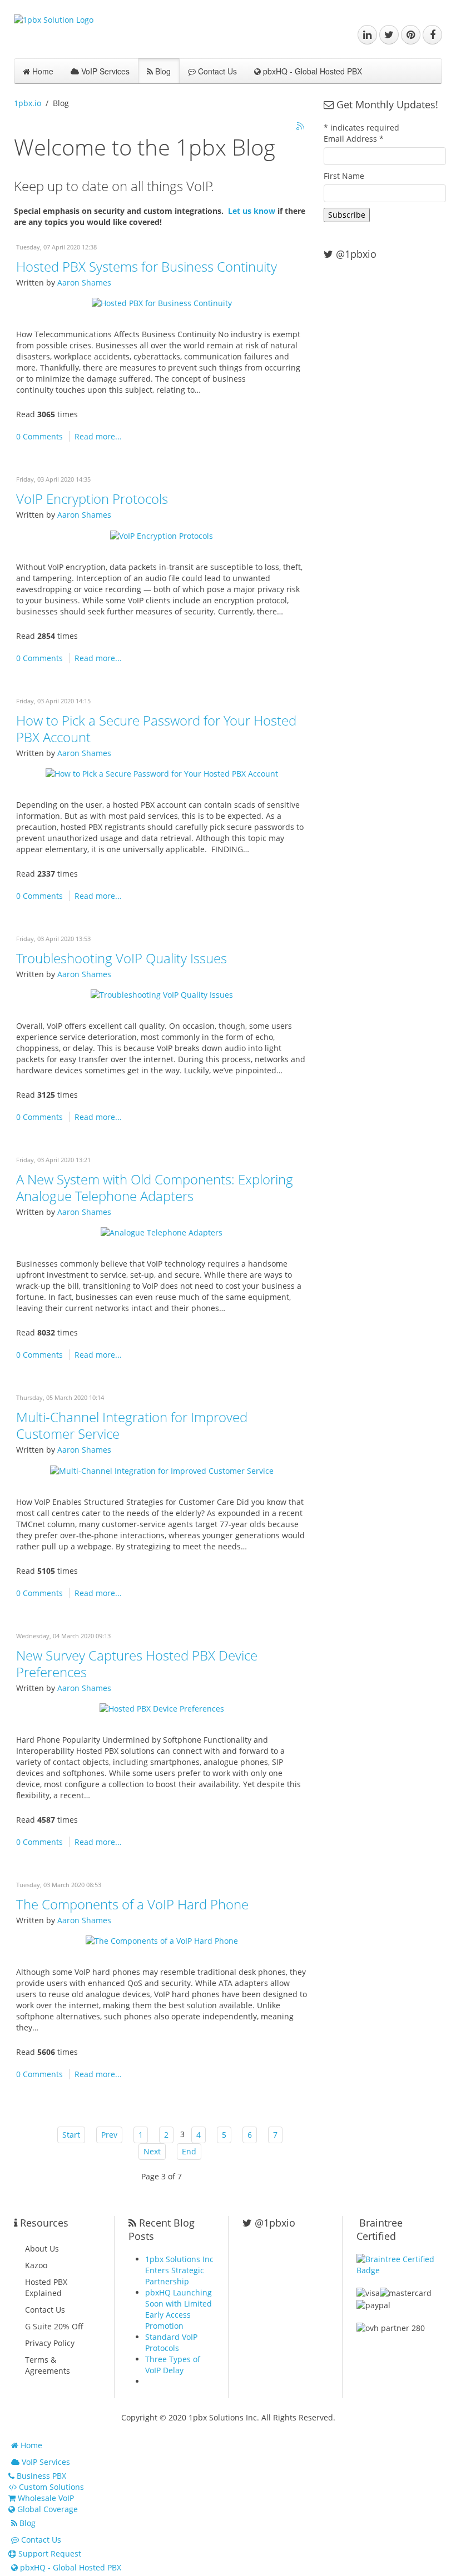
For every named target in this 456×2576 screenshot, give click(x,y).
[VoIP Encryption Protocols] (162, 535)
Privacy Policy (50, 2343)
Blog (162, 71)
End (189, 2151)
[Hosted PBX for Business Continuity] (162, 302)
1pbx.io (28, 103)
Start (71, 2135)
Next (152, 2151)
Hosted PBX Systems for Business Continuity (147, 266)
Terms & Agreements (48, 2365)
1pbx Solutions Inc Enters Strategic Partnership (179, 2270)
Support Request (49, 2554)
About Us (42, 2249)
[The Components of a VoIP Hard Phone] (162, 1940)
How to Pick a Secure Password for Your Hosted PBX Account (156, 729)
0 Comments (39, 436)
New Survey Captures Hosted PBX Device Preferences (137, 1664)
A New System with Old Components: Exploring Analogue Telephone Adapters (155, 1187)
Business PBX (40, 2476)
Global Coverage (46, 2509)
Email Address (354, 139)
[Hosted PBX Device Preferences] (162, 1708)
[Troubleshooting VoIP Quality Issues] (162, 994)
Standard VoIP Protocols (171, 2342)
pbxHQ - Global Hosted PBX (311, 71)
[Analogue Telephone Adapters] (162, 1232)
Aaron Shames (84, 282)
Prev (109, 2135)
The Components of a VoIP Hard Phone (132, 1904)
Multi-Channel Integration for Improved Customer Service (132, 1425)
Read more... (98, 436)
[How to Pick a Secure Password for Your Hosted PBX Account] (162, 773)
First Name (344, 176)
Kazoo (36, 2265)
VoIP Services (104, 71)
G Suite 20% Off (54, 2326)
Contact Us (216, 71)
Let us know (252, 211)
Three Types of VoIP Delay (173, 2365)
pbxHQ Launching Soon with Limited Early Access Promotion (179, 2309)
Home (42, 71)
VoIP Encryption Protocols (92, 499)
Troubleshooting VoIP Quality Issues (122, 958)
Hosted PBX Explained (46, 2287)
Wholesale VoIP (45, 2498)
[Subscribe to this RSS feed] (301, 127)
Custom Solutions (50, 2487)
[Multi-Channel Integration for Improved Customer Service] (162, 1470)
